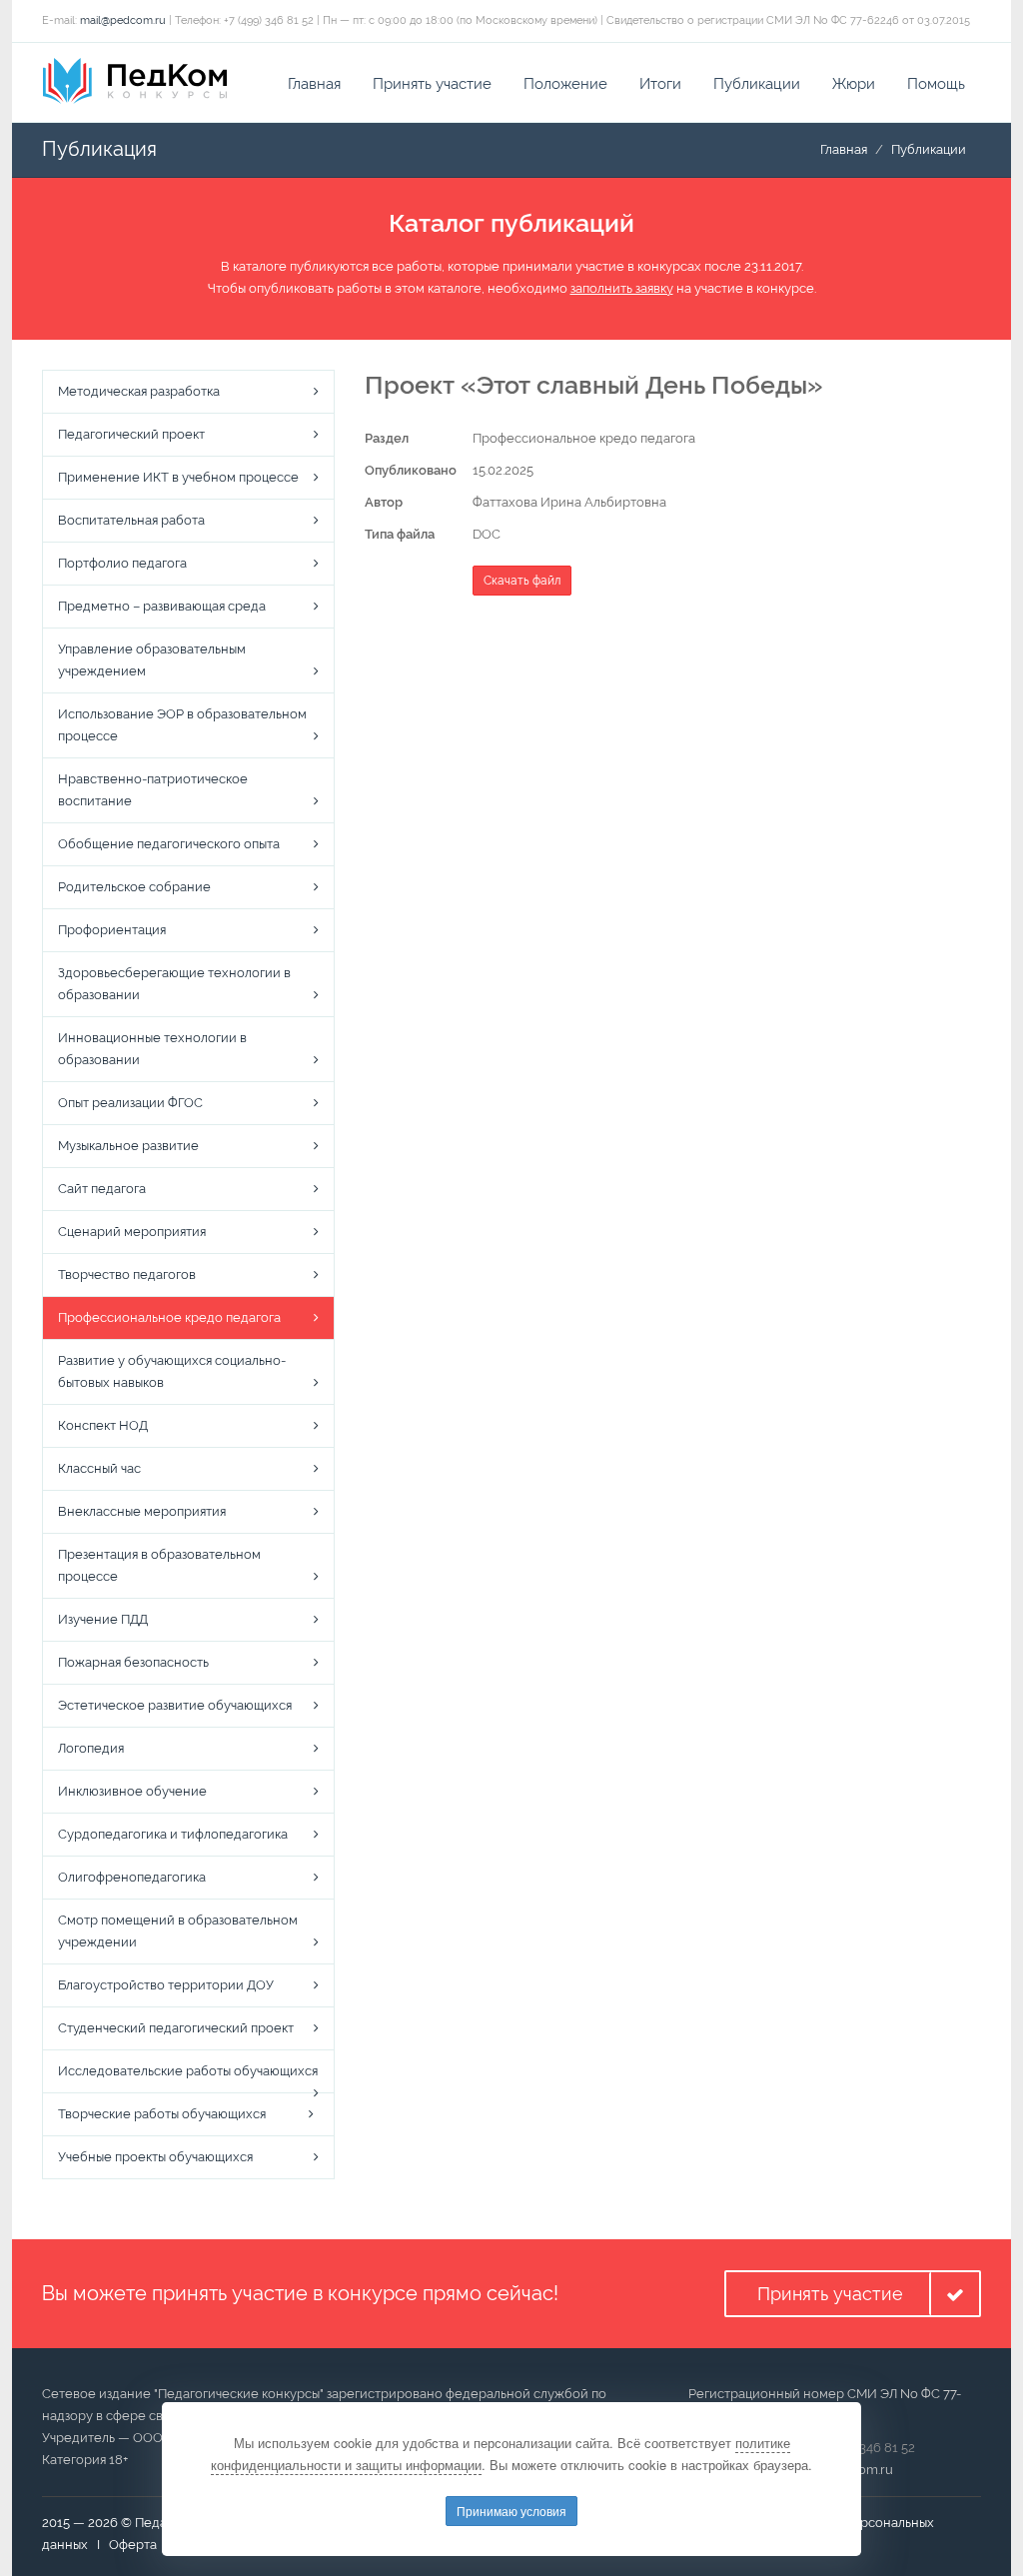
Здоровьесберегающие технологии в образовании (174, 984)
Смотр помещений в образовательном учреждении (178, 1931)
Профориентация (112, 930)
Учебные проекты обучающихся (155, 2157)
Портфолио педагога (122, 563)
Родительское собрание (134, 887)
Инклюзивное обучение (132, 1791)
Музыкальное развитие (128, 1146)
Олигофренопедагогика (132, 1877)
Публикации (757, 84)
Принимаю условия (511, 2511)
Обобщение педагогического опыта (169, 844)
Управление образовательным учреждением (152, 660)
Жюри (854, 84)
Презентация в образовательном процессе (159, 1565)
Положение (565, 84)
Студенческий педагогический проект (176, 2028)
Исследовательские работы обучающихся (188, 2071)
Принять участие (432, 84)
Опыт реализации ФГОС (130, 1103)
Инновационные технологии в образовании (152, 1049)
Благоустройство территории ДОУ (166, 1985)
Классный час (99, 1468)
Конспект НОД (103, 1425)
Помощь (936, 84)
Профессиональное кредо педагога (169, 1317)
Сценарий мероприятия (132, 1232)
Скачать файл (522, 581)
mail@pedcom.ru (123, 20)
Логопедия (91, 1748)
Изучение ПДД (103, 1619)
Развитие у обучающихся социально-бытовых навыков (172, 1371)
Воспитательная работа (131, 520)
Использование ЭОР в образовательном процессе (182, 725)
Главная (314, 84)
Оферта (133, 2545)
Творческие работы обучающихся (162, 2114)
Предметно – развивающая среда (162, 606)
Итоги (660, 84)
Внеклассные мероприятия (142, 1511)
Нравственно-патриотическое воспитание (153, 790)
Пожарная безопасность (133, 1662)
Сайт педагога (102, 1189)
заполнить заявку (622, 288)
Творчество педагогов (127, 1275)
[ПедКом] (135, 81)
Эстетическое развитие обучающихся (175, 1705)
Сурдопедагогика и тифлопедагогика (173, 1834)
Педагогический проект (131, 434)
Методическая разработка (139, 391)
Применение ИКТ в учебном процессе (178, 477)
